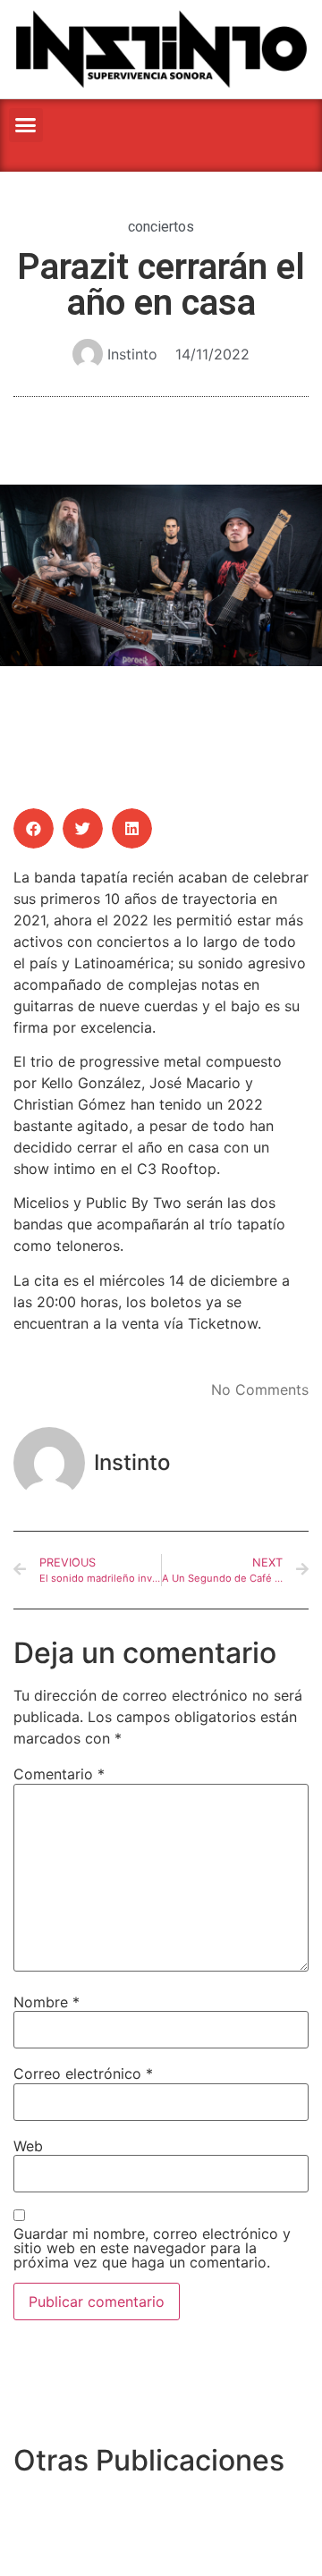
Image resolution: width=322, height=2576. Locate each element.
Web (28, 2146)
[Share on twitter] (83, 828)
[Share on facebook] (34, 828)
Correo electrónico (83, 2073)
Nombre (47, 2002)
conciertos (161, 227)
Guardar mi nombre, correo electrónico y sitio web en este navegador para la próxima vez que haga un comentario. (152, 2248)
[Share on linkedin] (132, 828)
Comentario (59, 1774)
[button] (26, 125)
